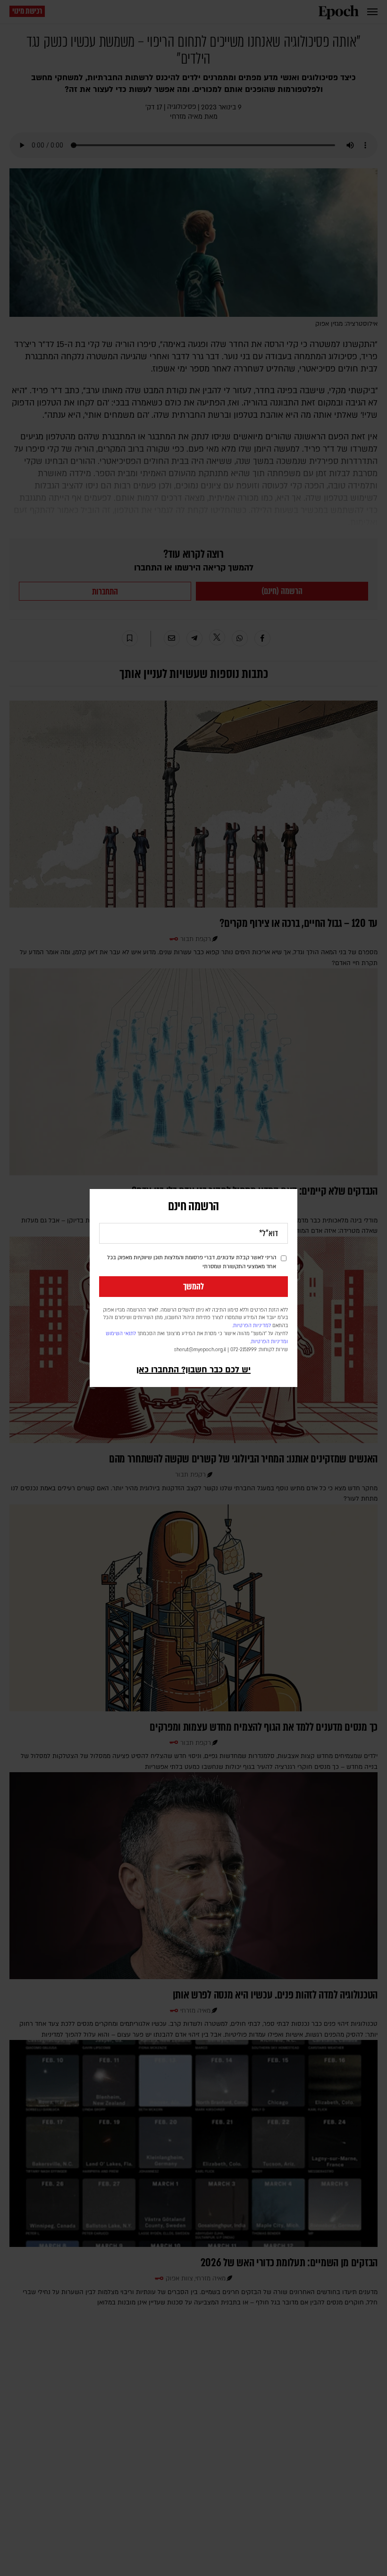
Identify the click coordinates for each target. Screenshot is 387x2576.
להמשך (193, 1287)
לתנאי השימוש (121, 1334)
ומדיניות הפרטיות (269, 1342)
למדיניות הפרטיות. (252, 1326)
